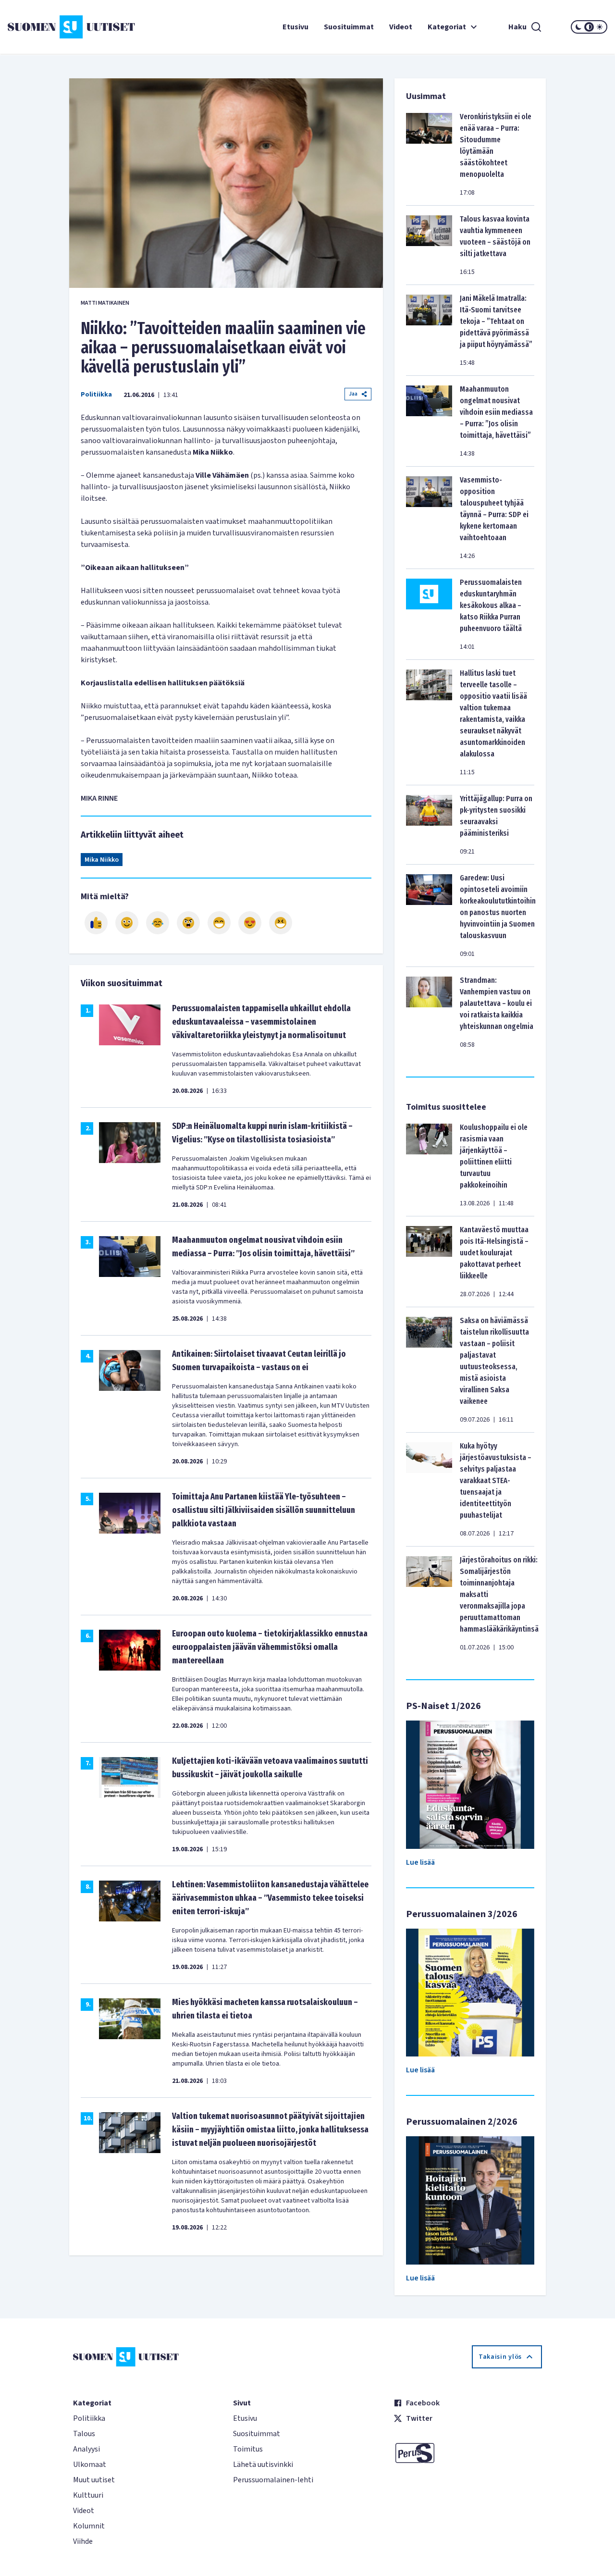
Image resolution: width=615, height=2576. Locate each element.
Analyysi (86, 2449)
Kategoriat (447, 27)
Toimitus (248, 2449)
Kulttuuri (88, 2495)
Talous (84, 2434)
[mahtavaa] (219, 923)
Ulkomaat (90, 2465)
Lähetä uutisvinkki (263, 2465)
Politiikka (96, 395)
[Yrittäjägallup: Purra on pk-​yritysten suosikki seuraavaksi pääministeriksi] (429, 825)
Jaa (353, 394)
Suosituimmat (349, 27)
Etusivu (295, 27)
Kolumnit (89, 2526)
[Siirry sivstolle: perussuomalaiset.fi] (468, 2453)
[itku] (158, 923)
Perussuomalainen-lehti (273, 2480)
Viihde (83, 2541)
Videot (401, 27)
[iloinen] (127, 923)
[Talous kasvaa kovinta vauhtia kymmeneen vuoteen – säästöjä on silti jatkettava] (429, 245)
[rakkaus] (250, 923)
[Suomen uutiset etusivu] (58, 27)
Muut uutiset (94, 2480)
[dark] (578, 27)
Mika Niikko (102, 860)
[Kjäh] (281, 923)
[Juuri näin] (96, 923)
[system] (589, 27)
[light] (600, 27)
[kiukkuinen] (188, 923)
